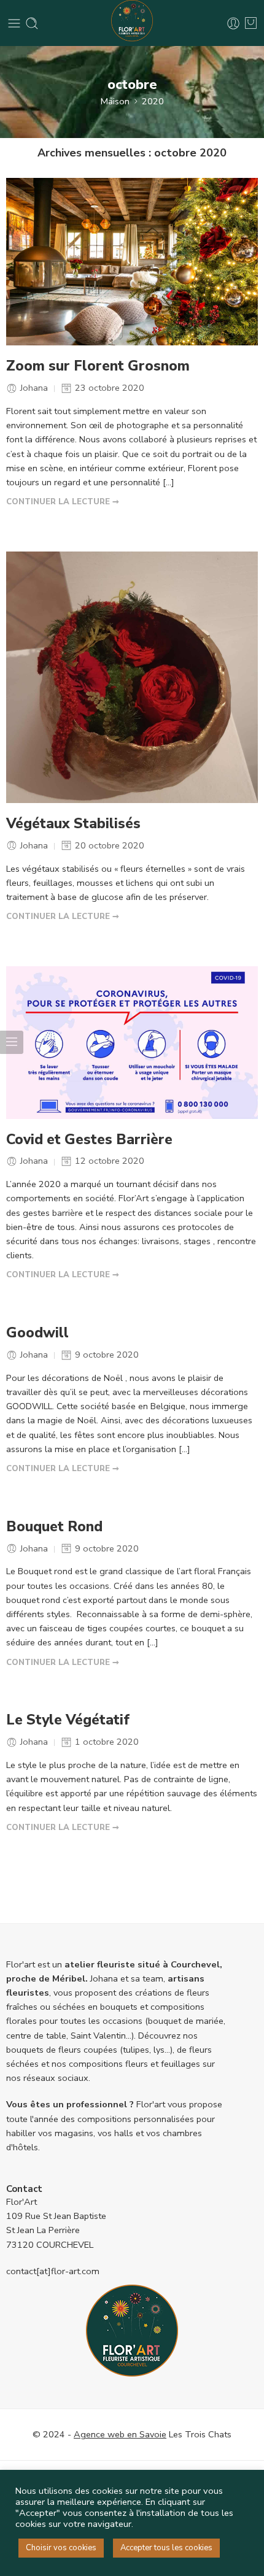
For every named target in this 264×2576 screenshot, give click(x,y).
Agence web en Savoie (120, 2434)
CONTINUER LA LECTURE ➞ (63, 502)
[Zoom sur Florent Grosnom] (132, 262)
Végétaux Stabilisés (73, 824)
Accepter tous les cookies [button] (166, 2548)
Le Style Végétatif (68, 1720)
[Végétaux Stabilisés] (132, 677)
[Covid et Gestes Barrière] (132, 1043)
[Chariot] (251, 23)
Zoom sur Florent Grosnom (98, 366)
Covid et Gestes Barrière (89, 1140)
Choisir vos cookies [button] (61, 2548)
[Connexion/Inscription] (233, 23)
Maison (115, 101)
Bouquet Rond (54, 1527)
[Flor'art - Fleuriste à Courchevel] (132, 23)
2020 (153, 101)
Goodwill (37, 1333)
